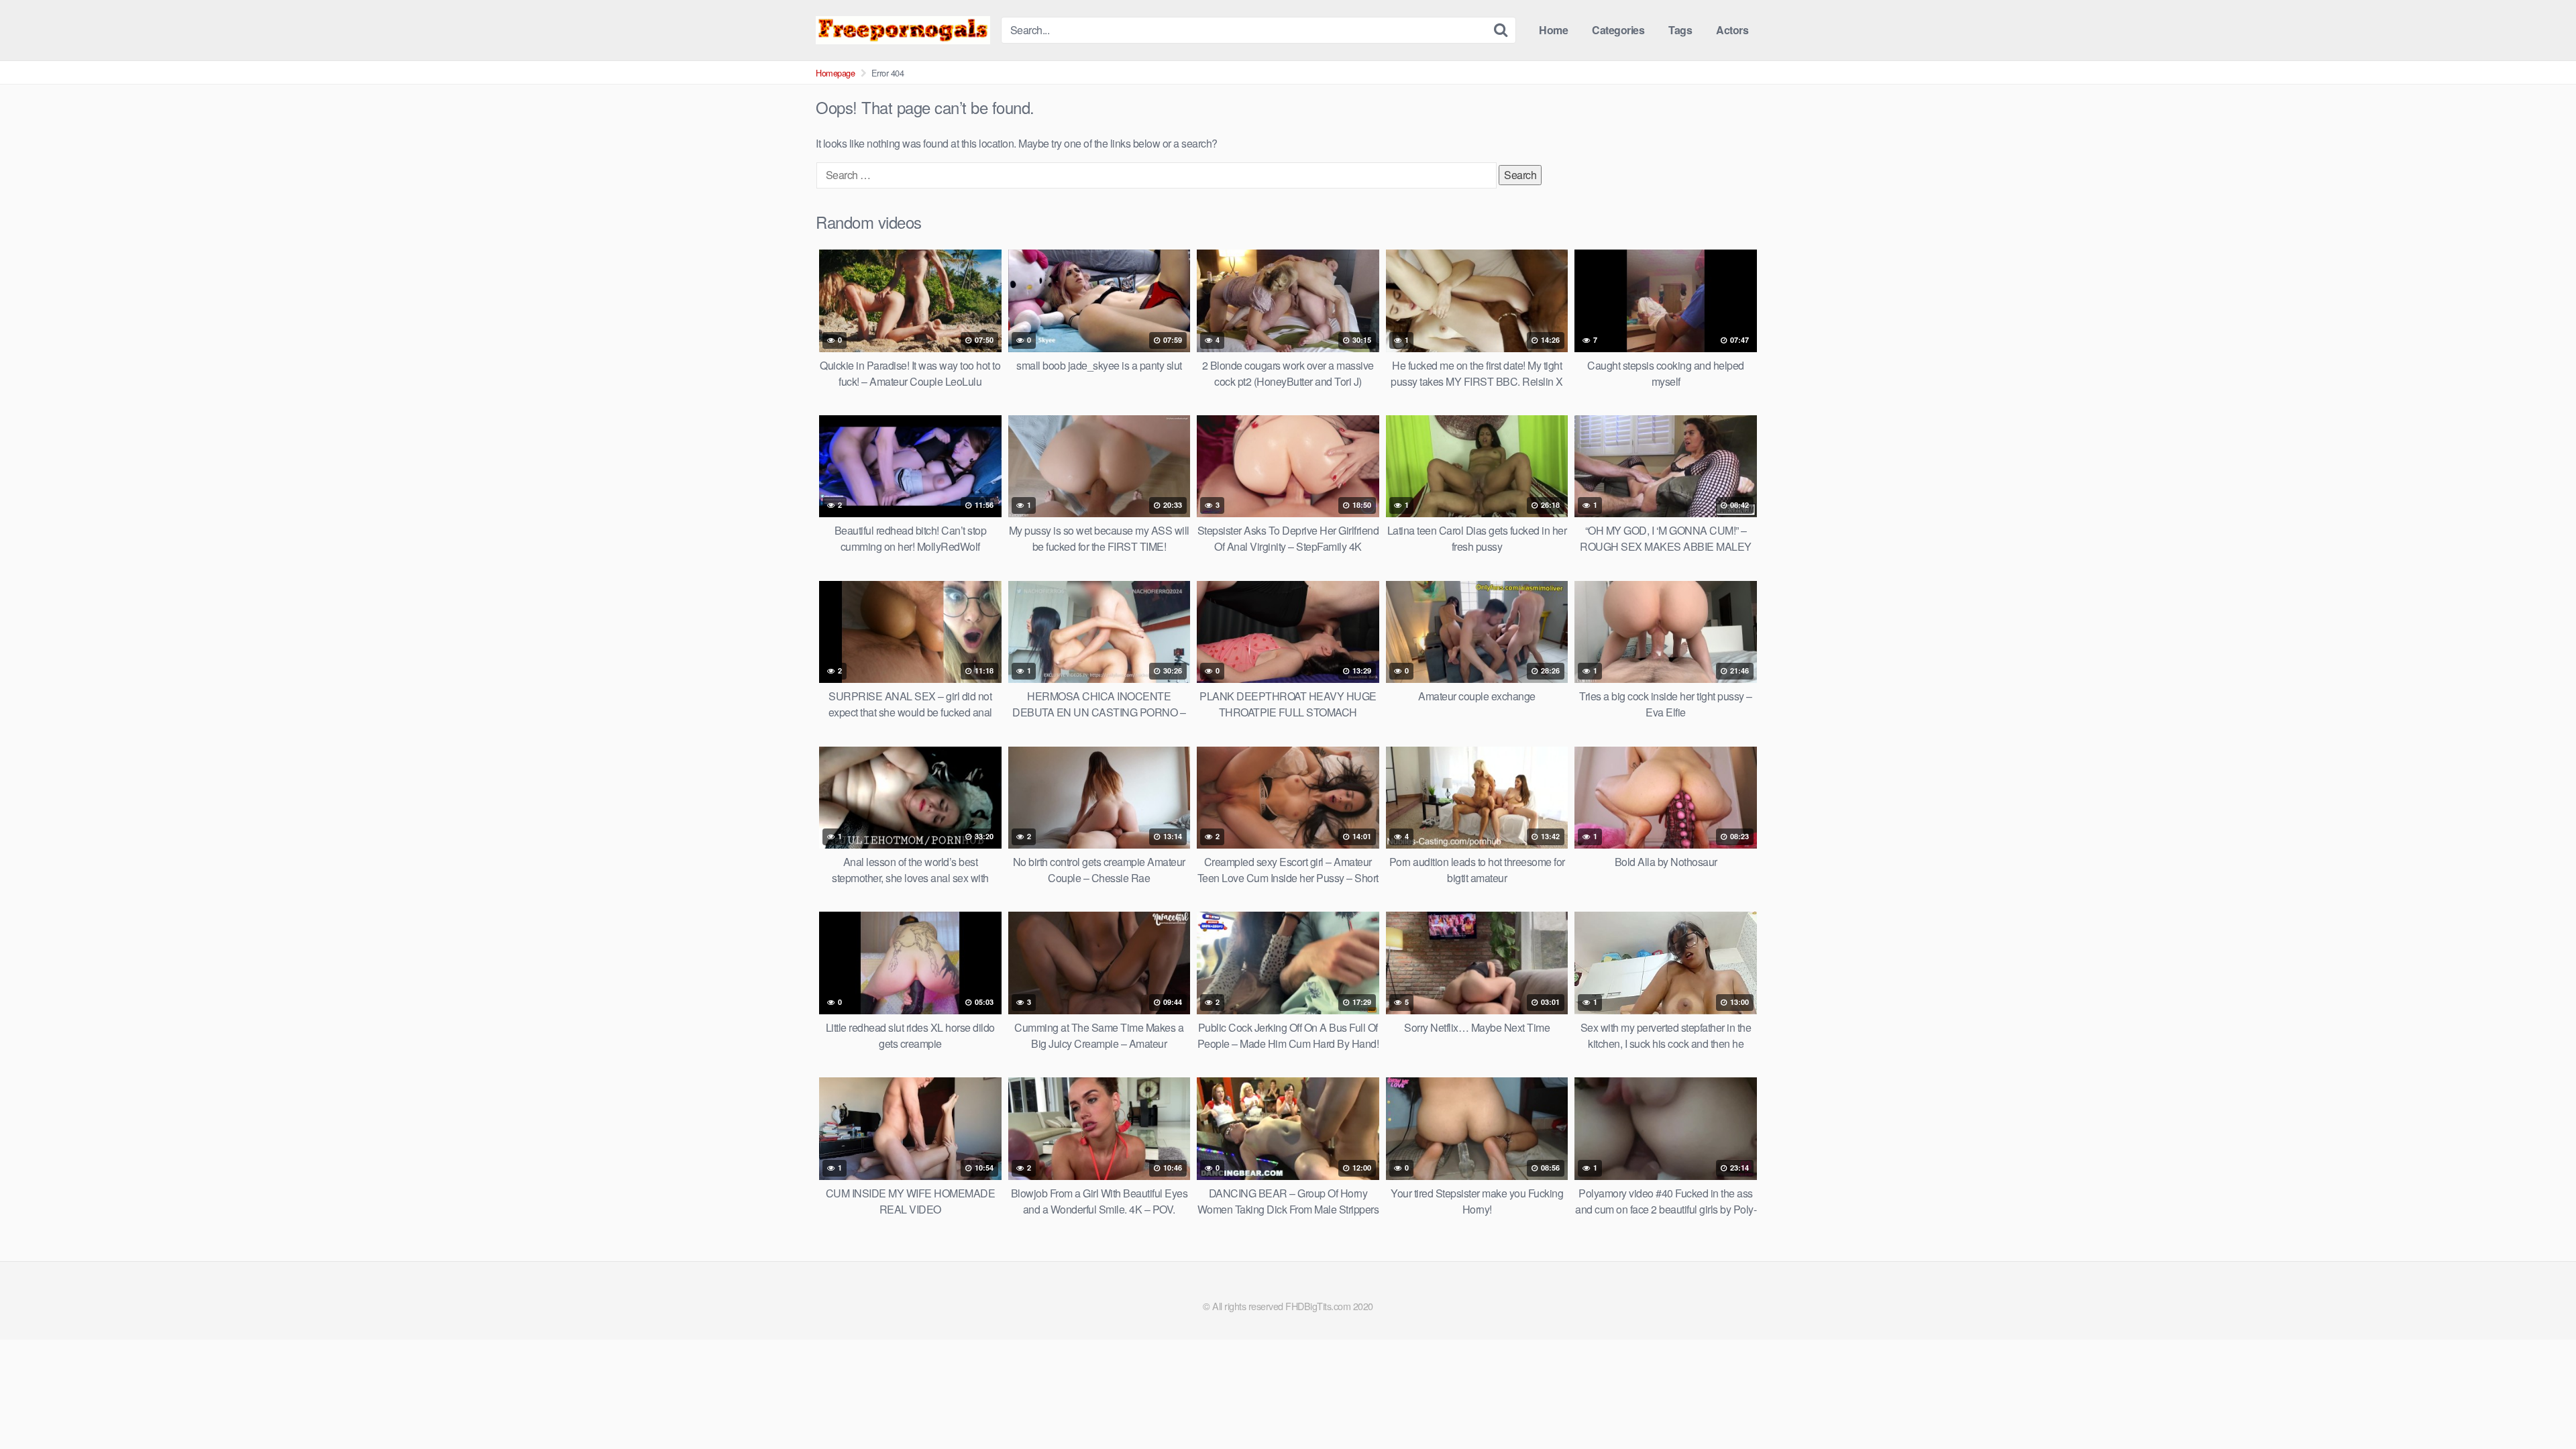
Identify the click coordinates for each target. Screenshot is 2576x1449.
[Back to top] (2539, 1406)
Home (1553, 30)
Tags (1680, 30)
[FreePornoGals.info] (903, 30)
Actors (1732, 30)
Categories (1618, 30)
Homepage (835, 73)
